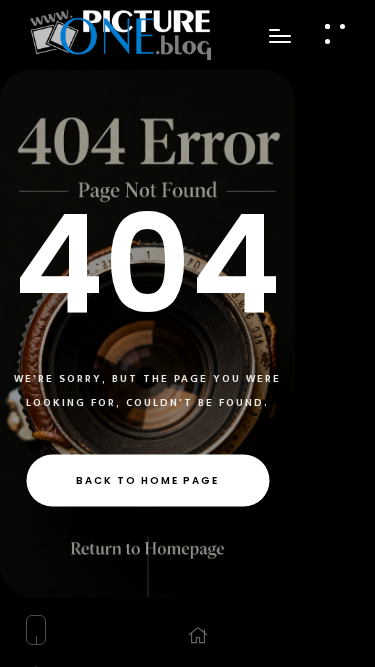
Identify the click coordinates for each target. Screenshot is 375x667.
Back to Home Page (147, 479)
